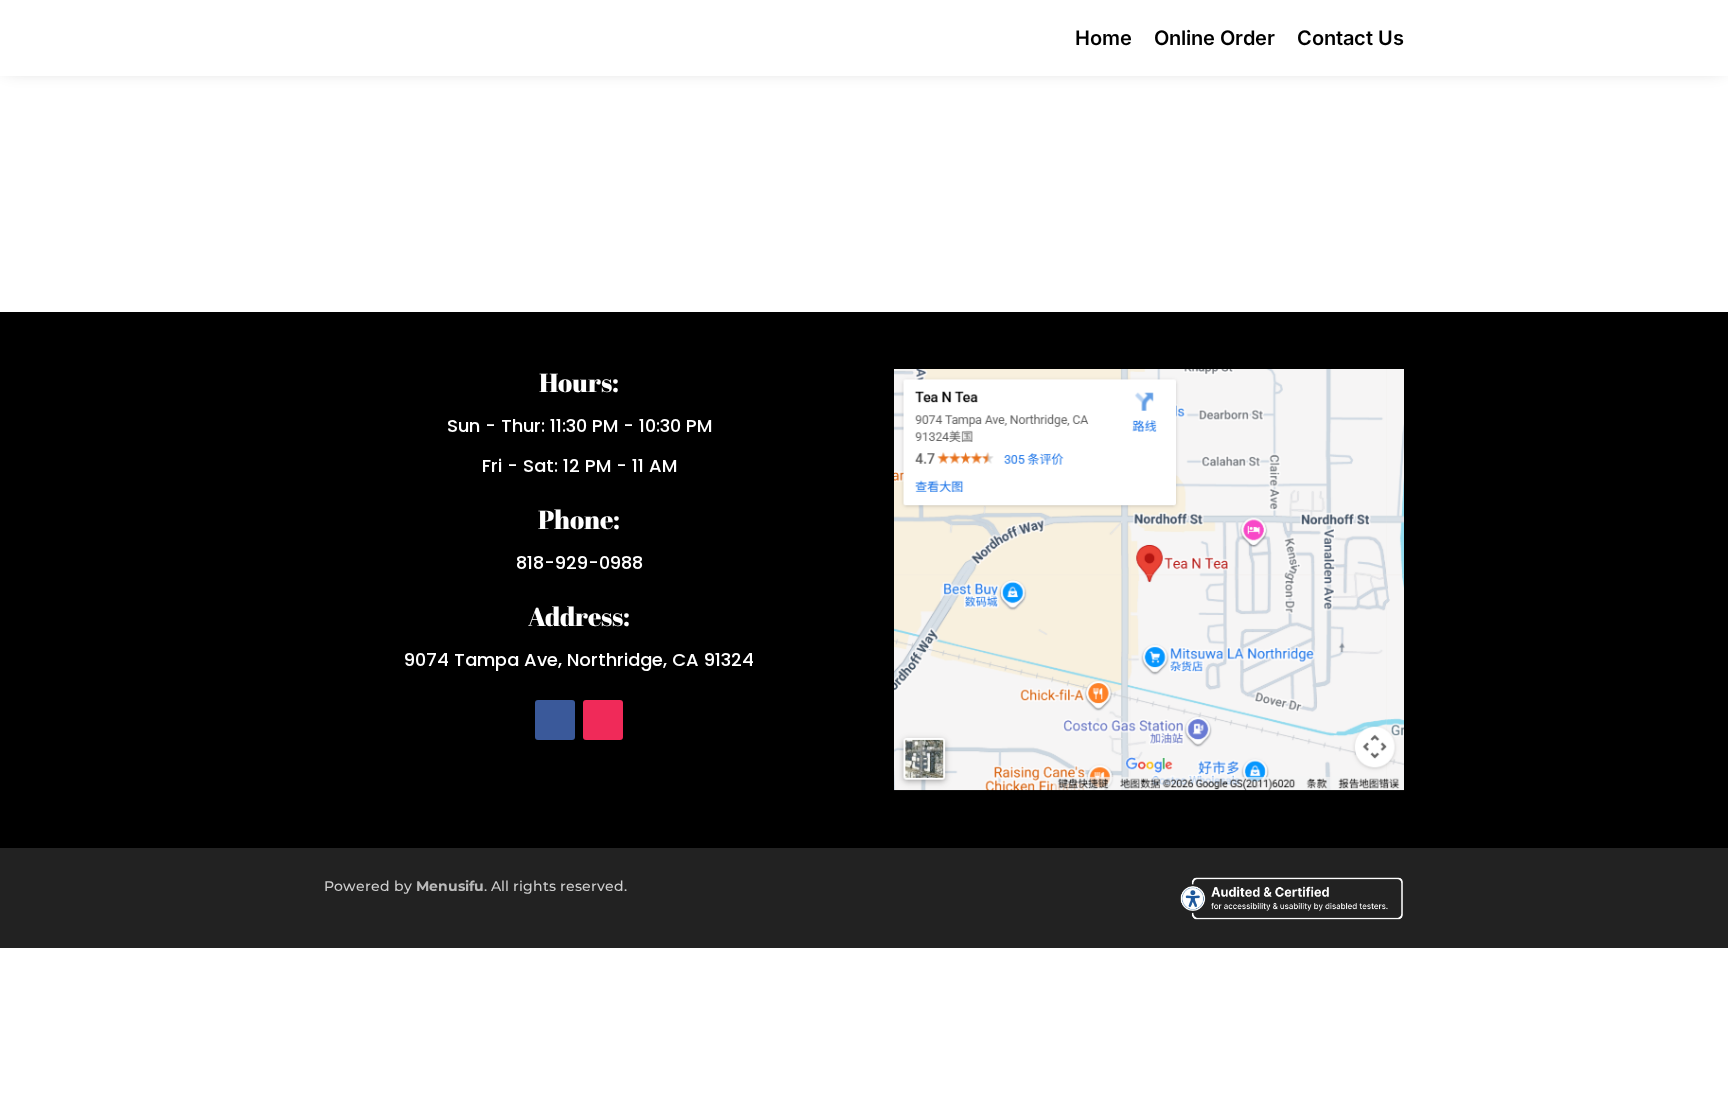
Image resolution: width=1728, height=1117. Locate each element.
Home (1103, 38)
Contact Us (1350, 38)
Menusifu (450, 886)
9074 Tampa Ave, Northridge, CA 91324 (579, 659)
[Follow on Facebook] (555, 720)
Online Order (1214, 38)
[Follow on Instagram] (603, 720)
